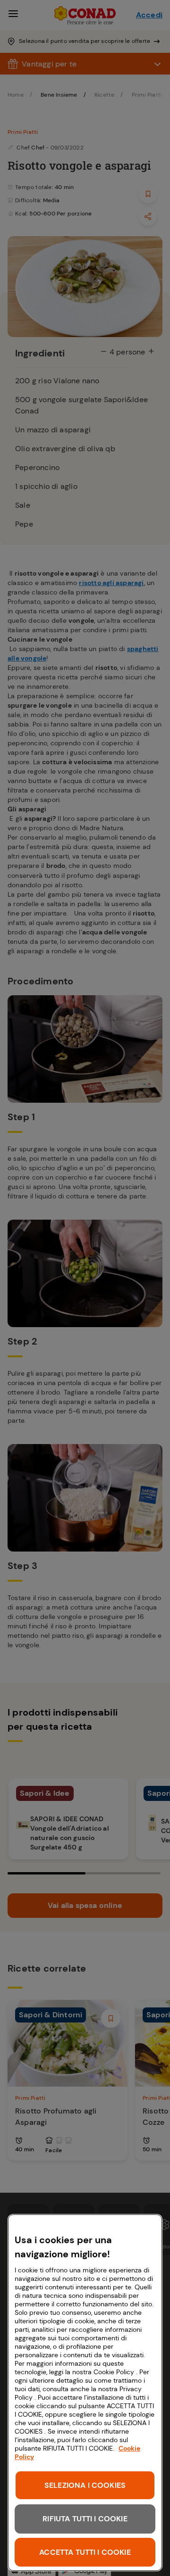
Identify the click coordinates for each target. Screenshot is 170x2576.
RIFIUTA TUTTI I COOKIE (85, 2519)
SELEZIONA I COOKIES (85, 2485)
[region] (85, 2393)
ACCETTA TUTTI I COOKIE (85, 2552)
